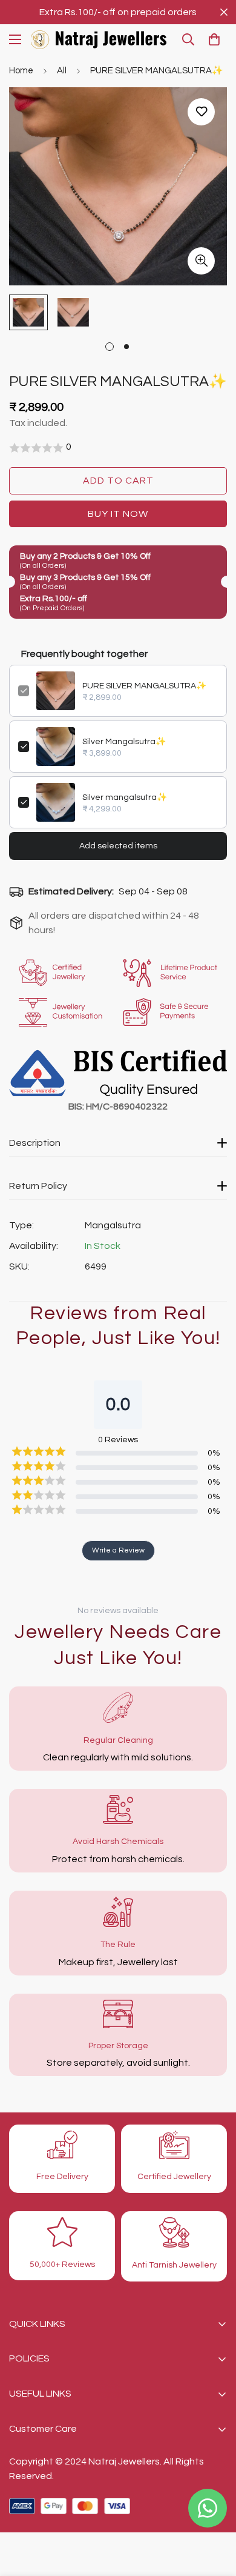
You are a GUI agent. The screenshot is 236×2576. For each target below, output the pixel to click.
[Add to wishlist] (201, 112)
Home (21, 71)
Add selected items (118, 846)
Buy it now (118, 514)
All (62, 71)
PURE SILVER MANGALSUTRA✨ (144, 686)
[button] (214, 39)
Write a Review (118, 1550)
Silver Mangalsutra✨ (124, 742)
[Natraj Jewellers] (99, 40)
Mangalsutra (113, 1225)
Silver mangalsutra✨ (125, 797)
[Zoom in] (201, 261)
